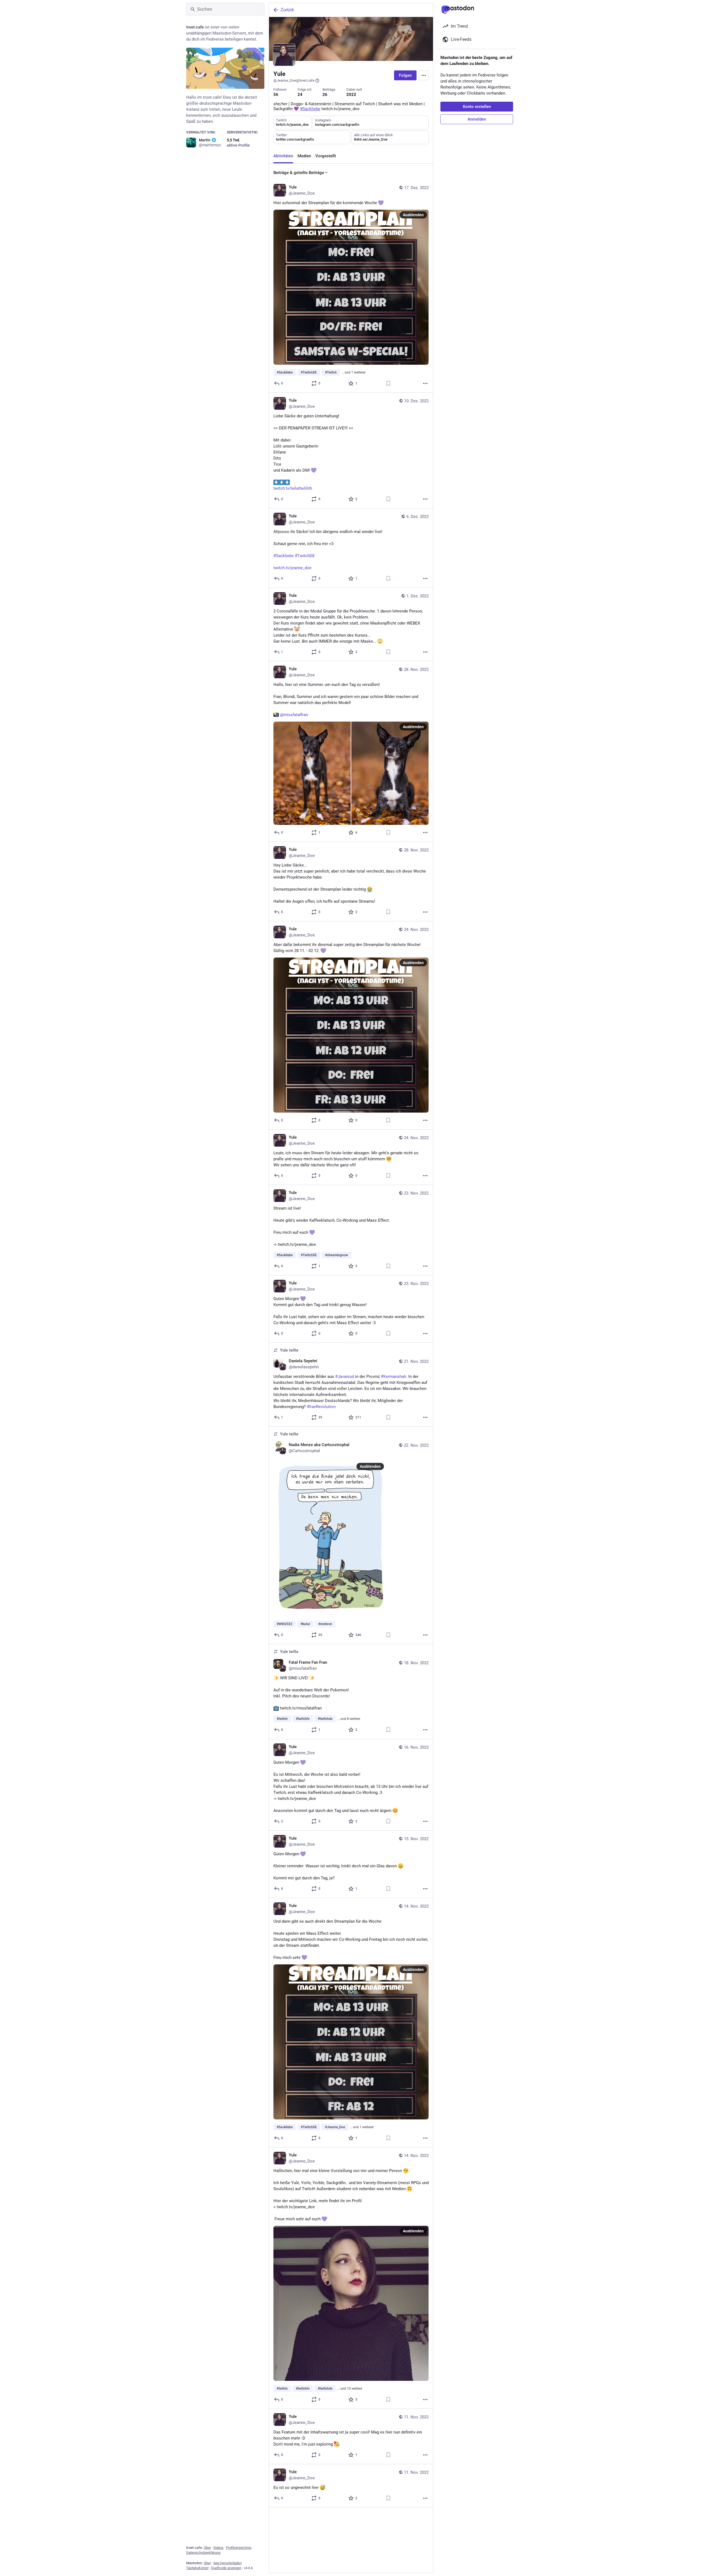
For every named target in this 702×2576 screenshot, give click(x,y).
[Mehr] (425, 383)
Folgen (405, 75)
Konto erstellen (477, 107)
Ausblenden (413, 215)
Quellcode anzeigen (226, 2568)
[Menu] (424, 75)
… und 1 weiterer (354, 372)
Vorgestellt (326, 156)
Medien (304, 156)
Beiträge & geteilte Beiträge (299, 173)
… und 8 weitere (349, 1719)
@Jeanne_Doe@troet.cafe (294, 80)
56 (276, 95)
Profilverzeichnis (239, 2548)
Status (218, 2548)
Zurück (287, 10)
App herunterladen (227, 2563)
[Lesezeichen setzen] (388, 383)
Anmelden (477, 119)
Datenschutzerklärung (203, 2553)
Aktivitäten (283, 156)
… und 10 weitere (350, 2389)
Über (207, 2548)
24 (300, 95)
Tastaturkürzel (197, 2568)
